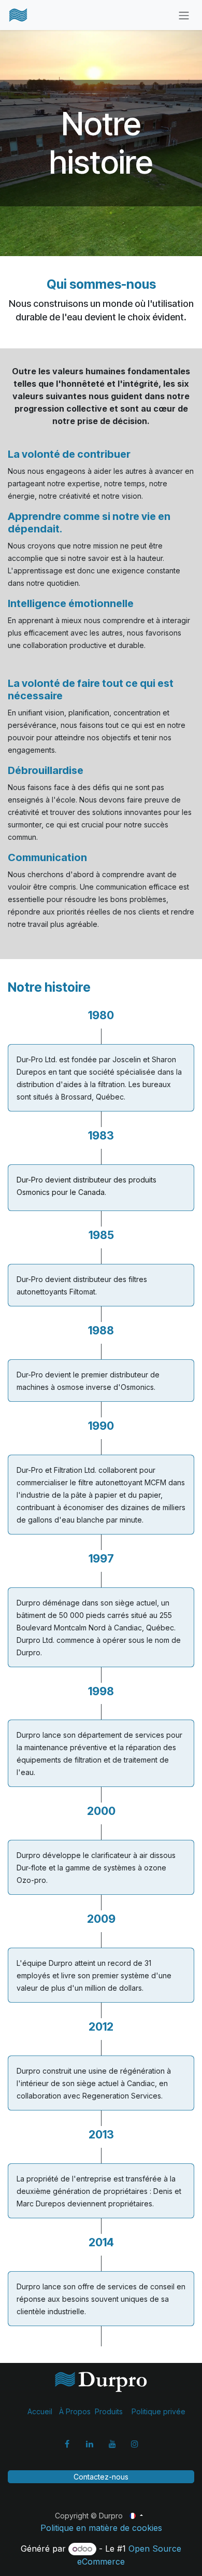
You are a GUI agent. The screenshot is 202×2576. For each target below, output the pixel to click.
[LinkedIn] (90, 2444)
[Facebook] (67, 2444)
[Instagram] (135, 2444)
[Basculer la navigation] (184, 15)
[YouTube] (112, 2444)
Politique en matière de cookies (101, 2528)
